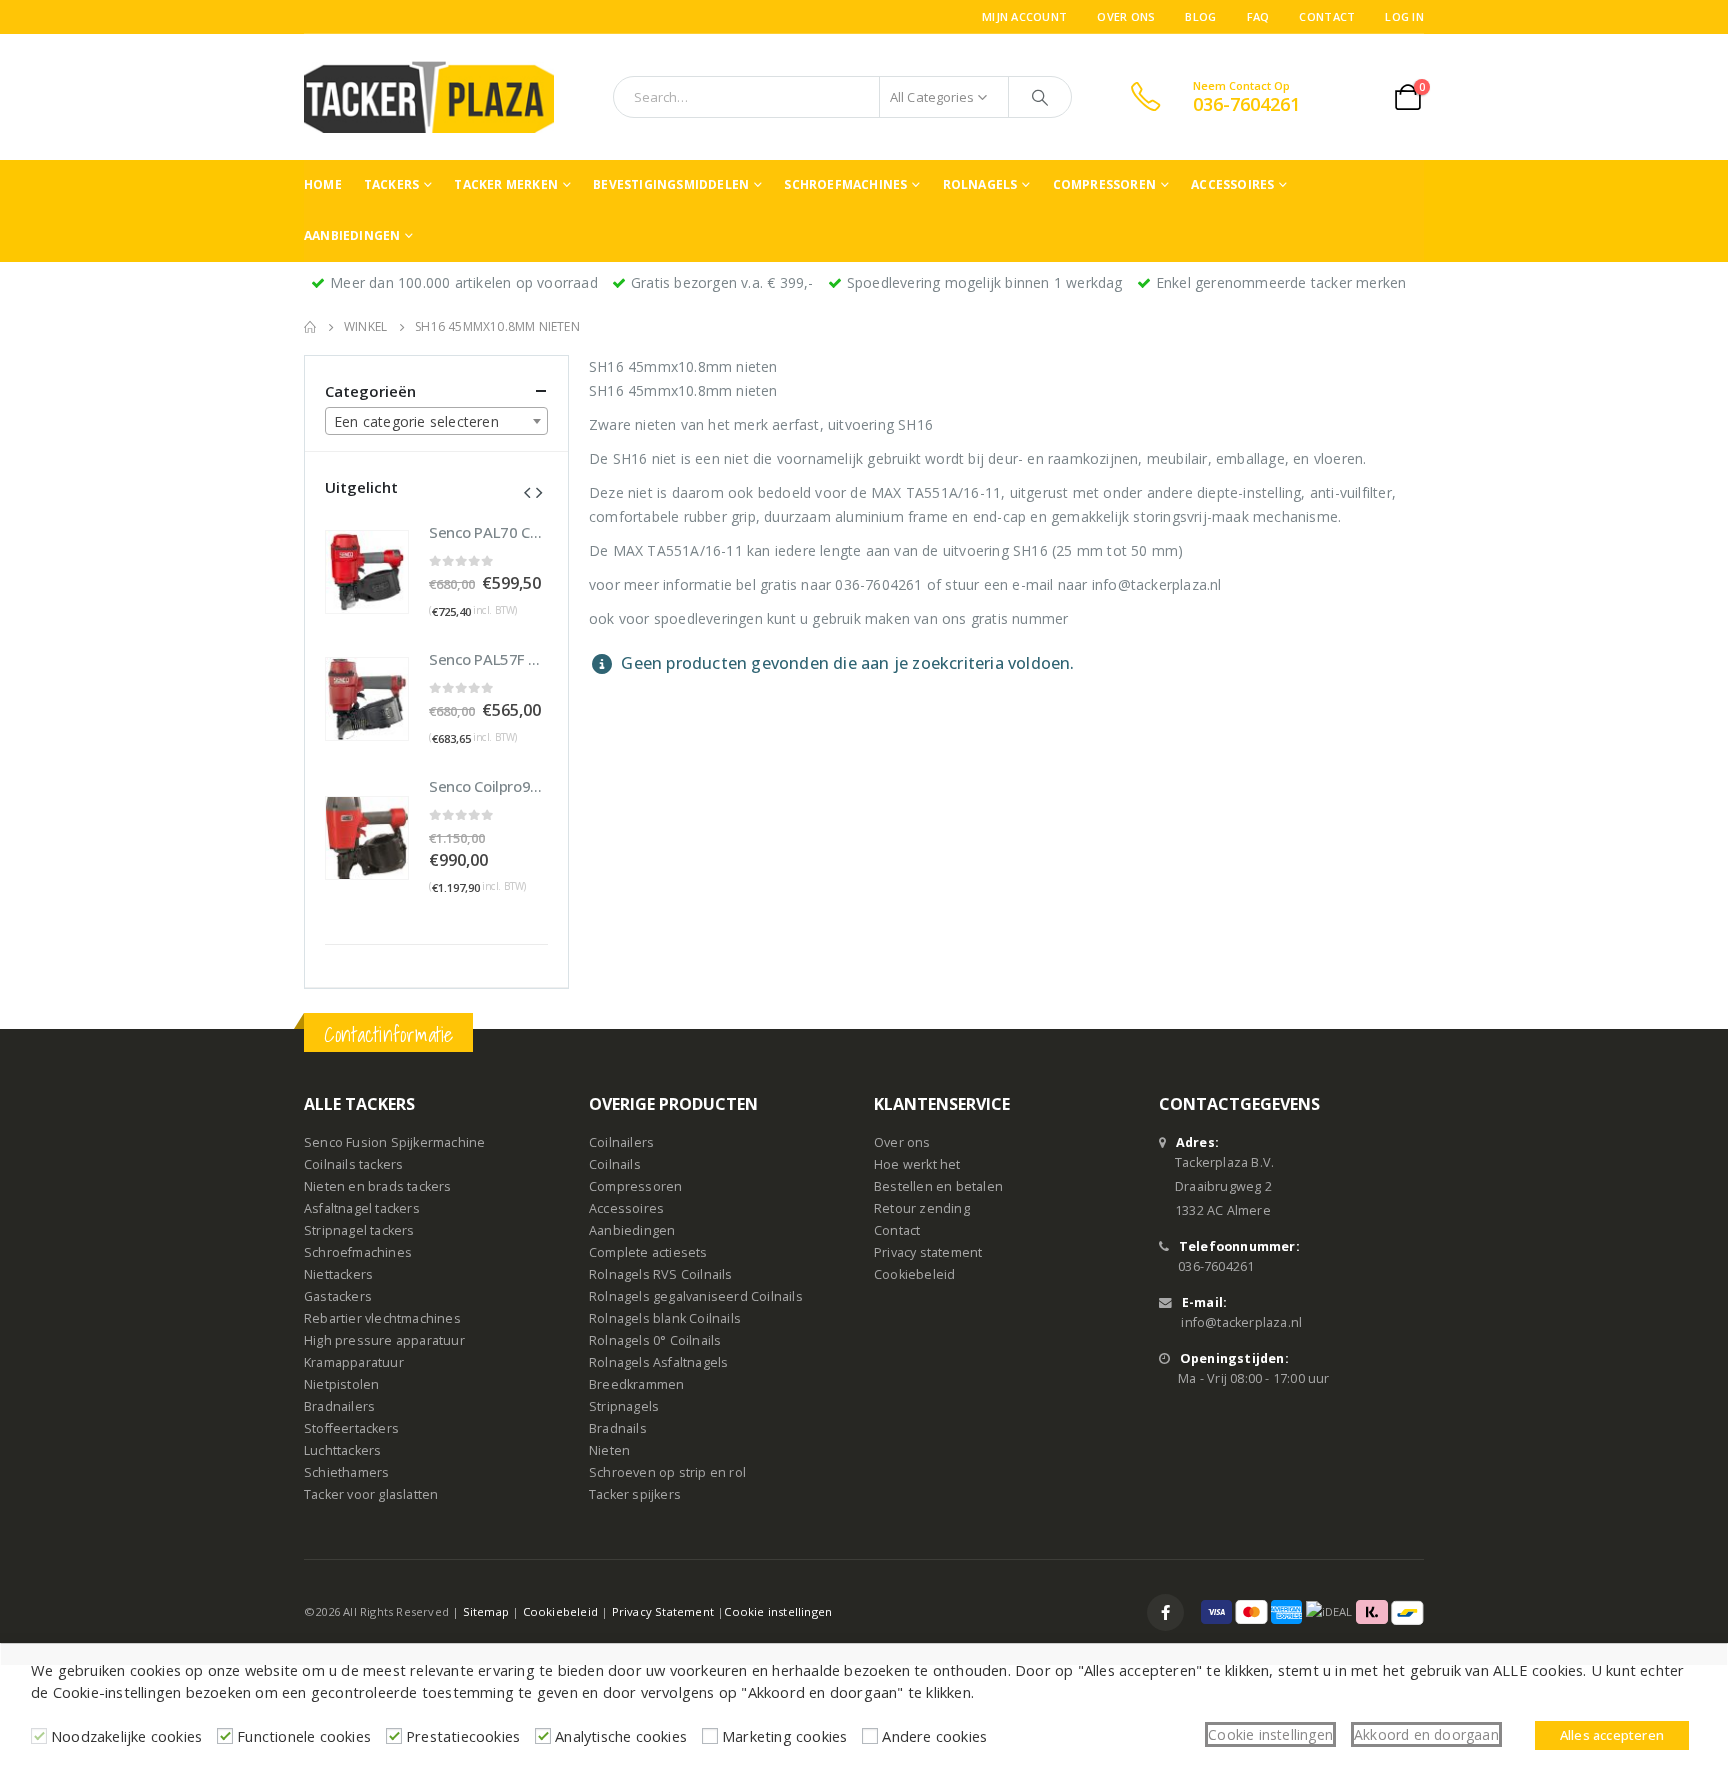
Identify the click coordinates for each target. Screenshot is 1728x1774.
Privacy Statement (663, 1611)
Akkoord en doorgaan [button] (1426, 1734)
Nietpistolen (341, 1384)
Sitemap (486, 1611)
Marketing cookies (784, 1736)
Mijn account (1024, 16)
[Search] (1040, 97)
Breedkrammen (636, 1384)
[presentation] (527, 491)
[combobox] (436, 421)
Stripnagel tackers (359, 1230)
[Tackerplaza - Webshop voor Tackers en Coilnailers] (429, 97)
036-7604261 (1216, 1266)
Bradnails (618, 1428)
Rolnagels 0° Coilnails (655, 1340)
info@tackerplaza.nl (1241, 1322)
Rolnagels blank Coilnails (665, 1318)
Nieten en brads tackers (378, 1186)
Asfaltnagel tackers (362, 1208)
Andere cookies (934, 1736)
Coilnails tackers (353, 1164)
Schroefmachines (845, 184)
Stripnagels (624, 1406)
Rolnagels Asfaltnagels (658, 1362)
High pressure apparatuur (384, 1340)
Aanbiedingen (352, 235)
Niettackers (338, 1274)
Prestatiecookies (463, 1736)
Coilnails (615, 1164)
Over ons (1126, 16)
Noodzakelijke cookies (126, 1736)
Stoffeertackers (351, 1428)
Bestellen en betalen (938, 1186)
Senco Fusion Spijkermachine (394, 1142)
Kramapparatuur (354, 1362)
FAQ (1258, 16)
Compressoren (1104, 184)
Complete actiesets (648, 1252)
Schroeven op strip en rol (667, 1472)
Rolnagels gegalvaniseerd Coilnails (696, 1296)
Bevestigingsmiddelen (671, 184)
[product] (367, 572)
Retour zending (922, 1208)
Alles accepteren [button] (1612, 1735)
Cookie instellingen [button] (1270, 1734)
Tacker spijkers (635, 1494)
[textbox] (436, 422)
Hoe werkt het (917, 1164)
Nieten (609, 1450)
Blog (1200, 16)
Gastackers (338, 1296)
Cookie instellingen (778, 1611)
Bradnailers (339, 1406)
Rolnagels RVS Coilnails (661, 1274)
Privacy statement (928, 1252)
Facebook (1165, 1612)
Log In (1404, 16)
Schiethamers (346, 1472)
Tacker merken (506, 184)
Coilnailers (621, 1142)
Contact (1327, 16)
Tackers (391, 184)
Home (323, 184)
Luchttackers (342, 1450)
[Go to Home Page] (310, 327)
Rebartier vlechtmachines (382, 1318)
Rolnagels (980, 184)
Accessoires (1232, 184)
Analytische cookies (621, 1736)
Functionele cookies (304, 1736)
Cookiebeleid (914, 1274)
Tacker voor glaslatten (371, 1494)
